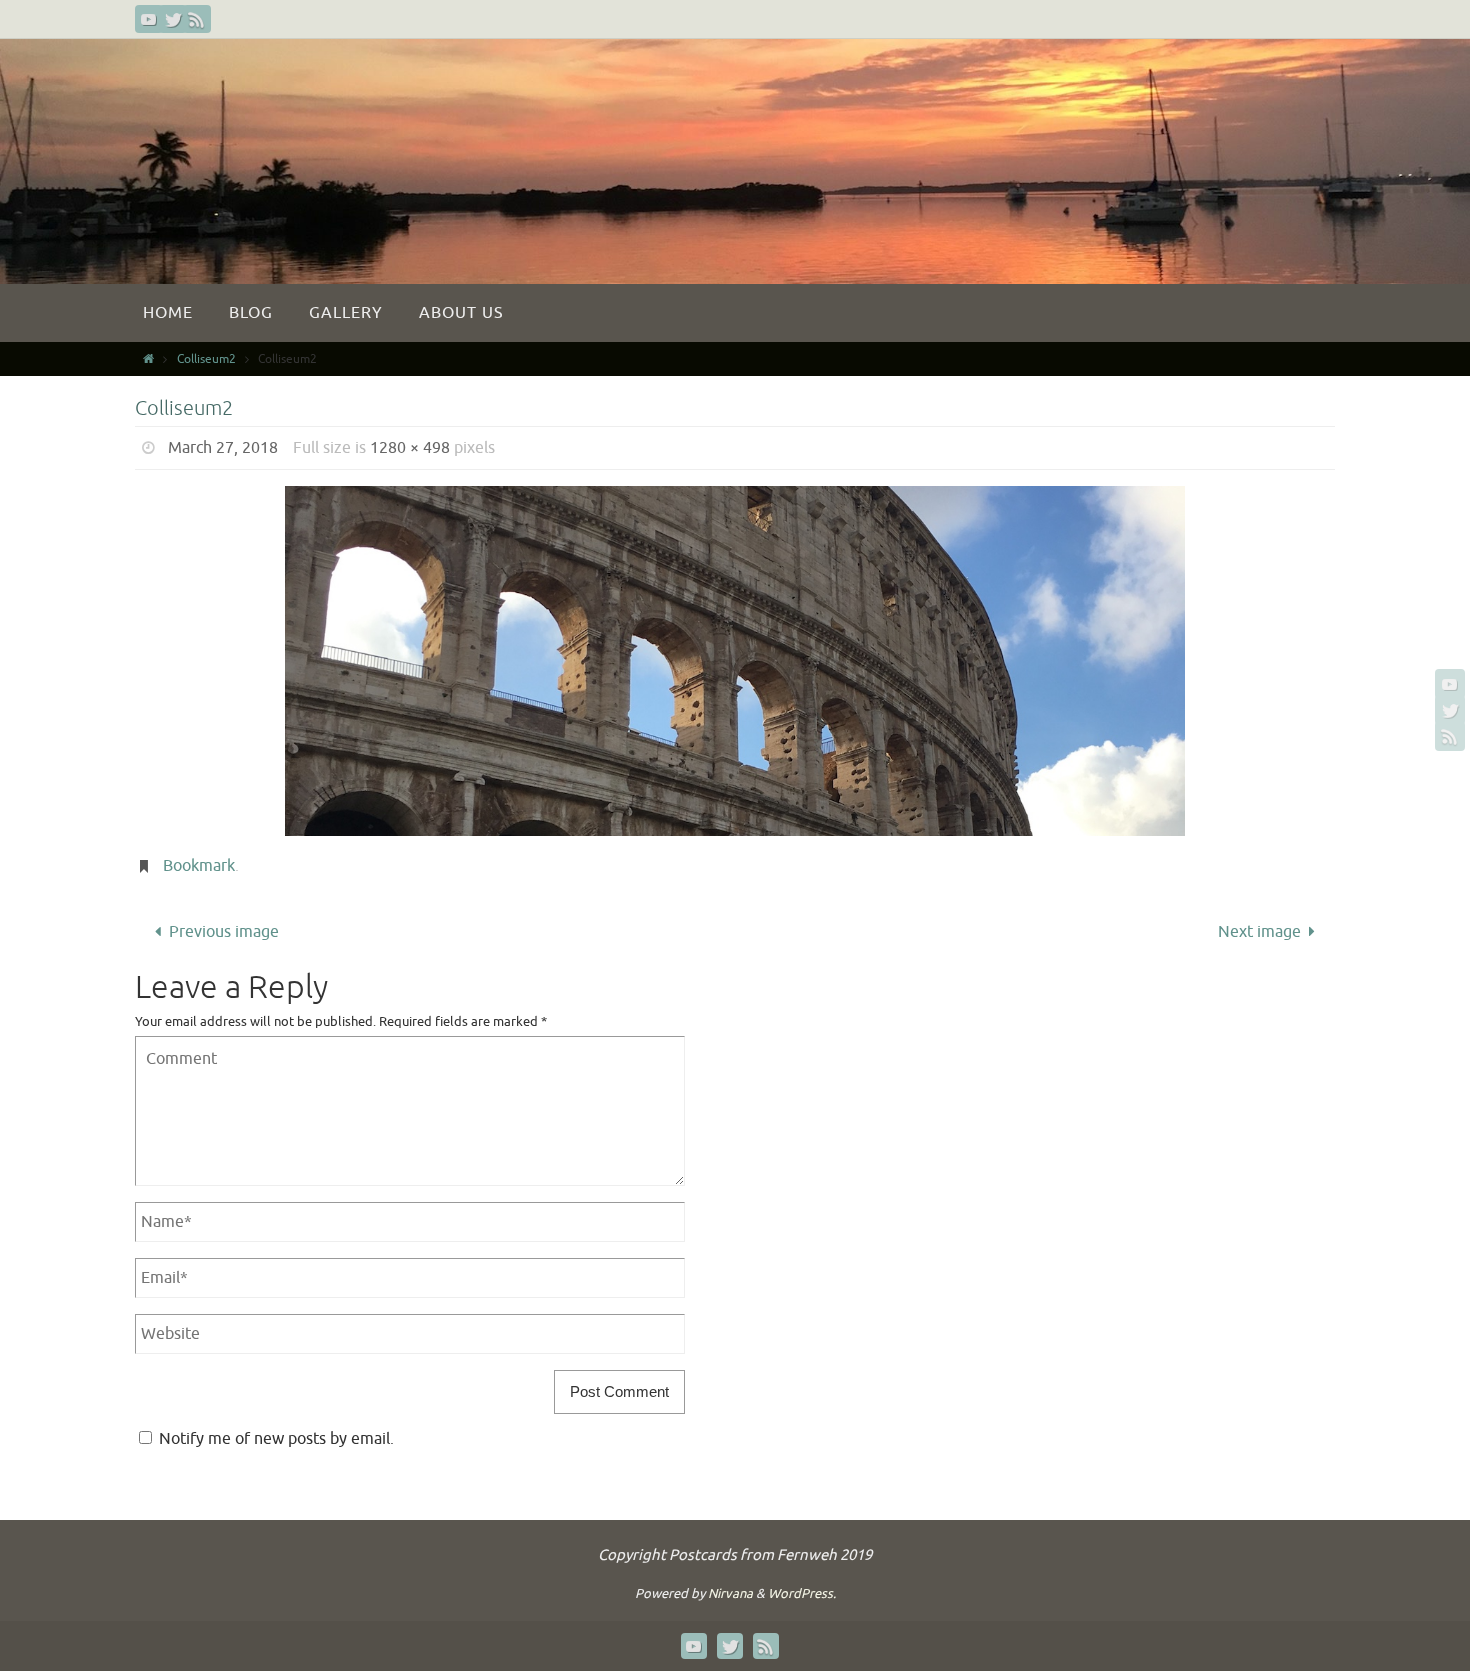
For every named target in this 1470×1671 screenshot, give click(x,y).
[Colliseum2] (735, 661)
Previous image (224, 932)
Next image (1259, 932)
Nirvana (730, 1593)
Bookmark (199, 866)
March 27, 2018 (223, 448)
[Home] (148, 359)
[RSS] (197, 19)
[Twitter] (173, 19)
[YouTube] (149, 19)
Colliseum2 (206, 359)
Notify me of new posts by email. (276, 1439)
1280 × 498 (410, 448)
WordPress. (802, 1593)
